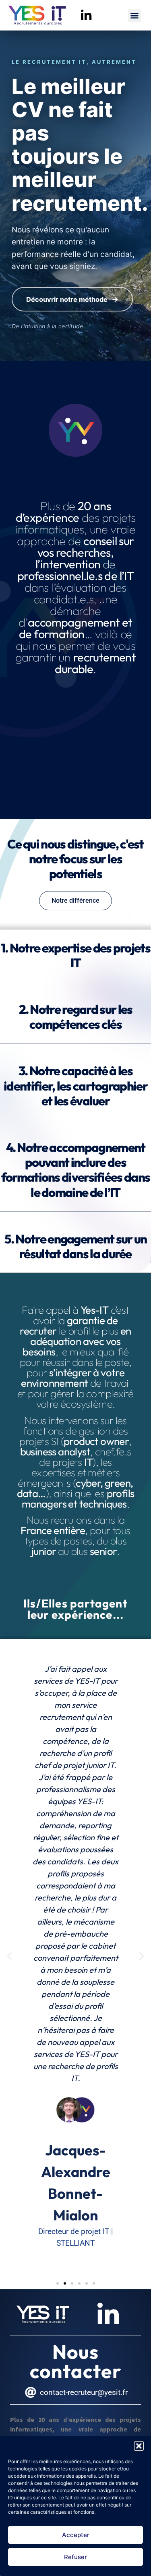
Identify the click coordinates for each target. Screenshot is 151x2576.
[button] (139, 2446)
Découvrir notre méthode (72, 299)
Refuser (75, 2557)
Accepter (76, 2535)
